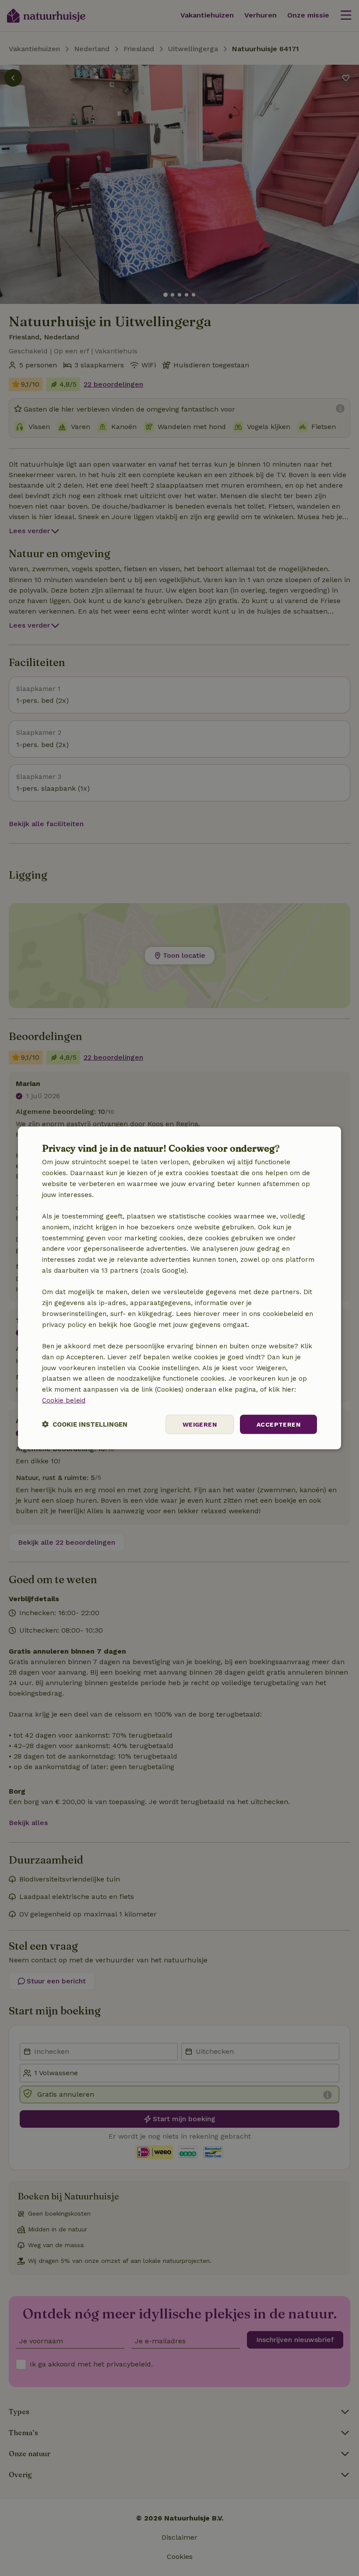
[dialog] (179, 1288)
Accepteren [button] (278, 1424)
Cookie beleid (64, 1400)
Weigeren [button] (200, 1424)
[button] (85, 1424)
